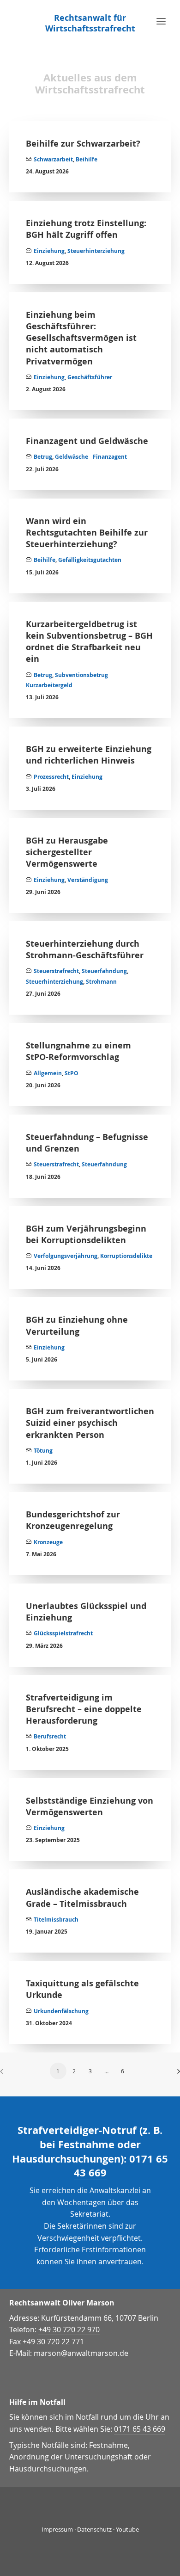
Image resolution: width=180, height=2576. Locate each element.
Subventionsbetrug (81, 675)
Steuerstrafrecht (56, 971)
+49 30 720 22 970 (69, 2329)
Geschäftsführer (90, 377)
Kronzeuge (48, 1542)
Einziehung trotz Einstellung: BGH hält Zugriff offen (86, 229)
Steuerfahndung (104, 971)
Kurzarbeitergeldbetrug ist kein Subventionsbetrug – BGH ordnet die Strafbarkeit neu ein (89, 642)
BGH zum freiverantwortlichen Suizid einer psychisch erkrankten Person (90, 1423)
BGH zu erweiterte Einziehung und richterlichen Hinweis (89, 755)
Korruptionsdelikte (126, 1256)
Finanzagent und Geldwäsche (87, 441)
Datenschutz (94, 2529)
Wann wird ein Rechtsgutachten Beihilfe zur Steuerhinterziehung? (87, 533)
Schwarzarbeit (53, 159)
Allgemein (48, 1073)
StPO (72, 1073)
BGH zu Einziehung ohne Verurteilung (77, 1325)
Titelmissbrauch (56, 1920)
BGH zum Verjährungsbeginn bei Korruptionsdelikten (86, 1234)
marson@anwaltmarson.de (81, 2353)
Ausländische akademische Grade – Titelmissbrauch (82, 1898)
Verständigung (88, 880)
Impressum (57, 2529)
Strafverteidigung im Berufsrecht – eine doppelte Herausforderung (84, 1709)
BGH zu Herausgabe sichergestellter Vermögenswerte (67, 852)
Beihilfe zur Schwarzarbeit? (83, 144)
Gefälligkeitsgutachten (90, 560)
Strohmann (101, 982)
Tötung (43, 1451)
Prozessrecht (51, 777)
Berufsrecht (50, 1736)
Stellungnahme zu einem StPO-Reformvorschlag (78, 1051)
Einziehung (49, 251)
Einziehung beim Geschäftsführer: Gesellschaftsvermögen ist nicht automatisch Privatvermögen (81, 338)
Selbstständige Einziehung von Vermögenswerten (90, 1806)
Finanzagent (110, 457)
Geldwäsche (72, 457)
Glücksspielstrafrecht (63, 1633)
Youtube (127, 2529)
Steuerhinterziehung (96, 251)
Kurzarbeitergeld (49, 685)
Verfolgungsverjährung (66, 1256)
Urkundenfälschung (61, 2011)
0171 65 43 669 (140, 2429)
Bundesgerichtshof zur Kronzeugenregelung (73, 1520)
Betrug (43, 457)
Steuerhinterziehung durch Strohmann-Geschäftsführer (85, 949)
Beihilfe (87, 159)
